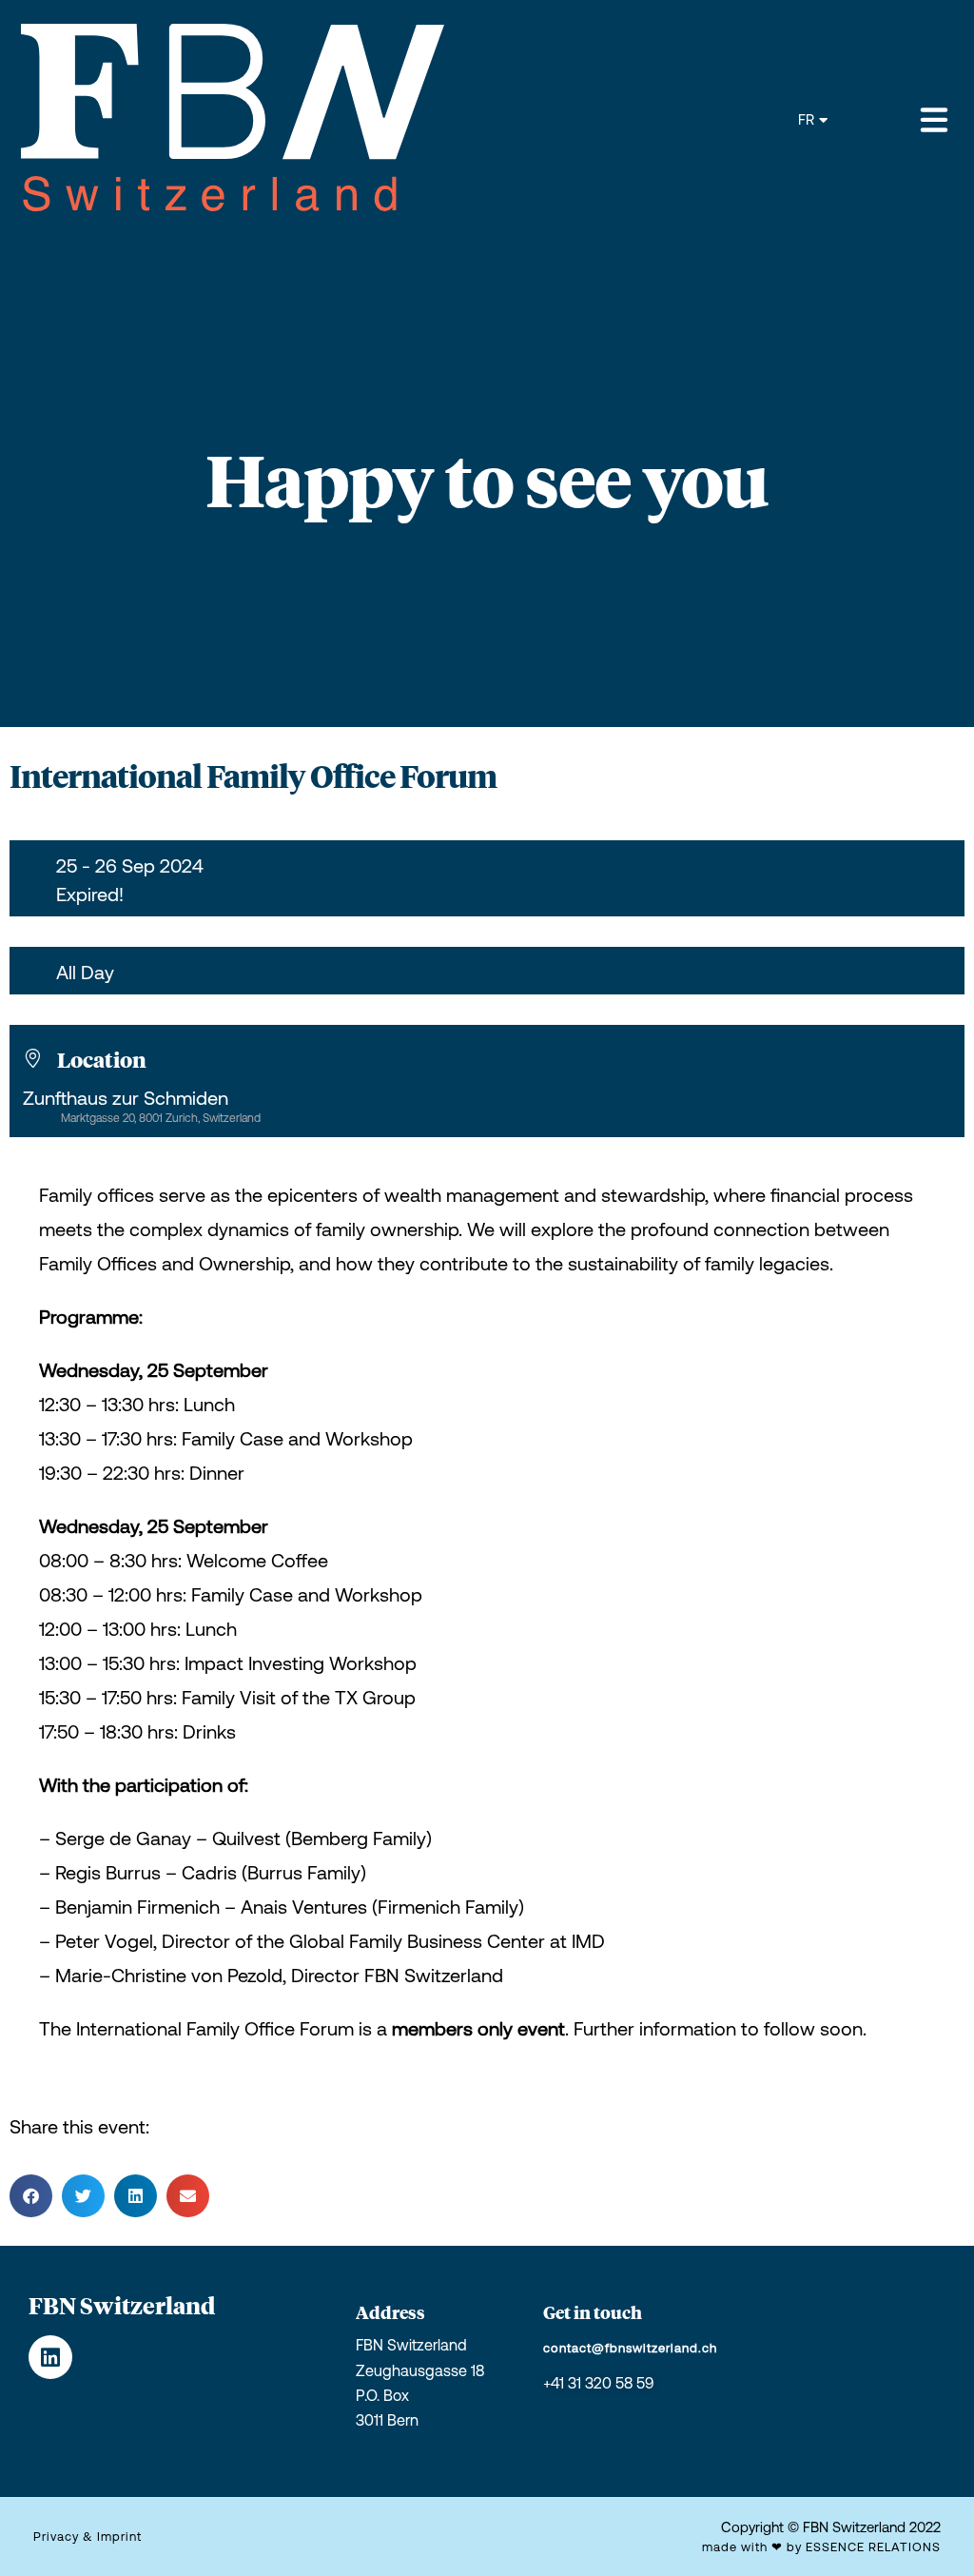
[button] (31, 2196)
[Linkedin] (50, 2357)
